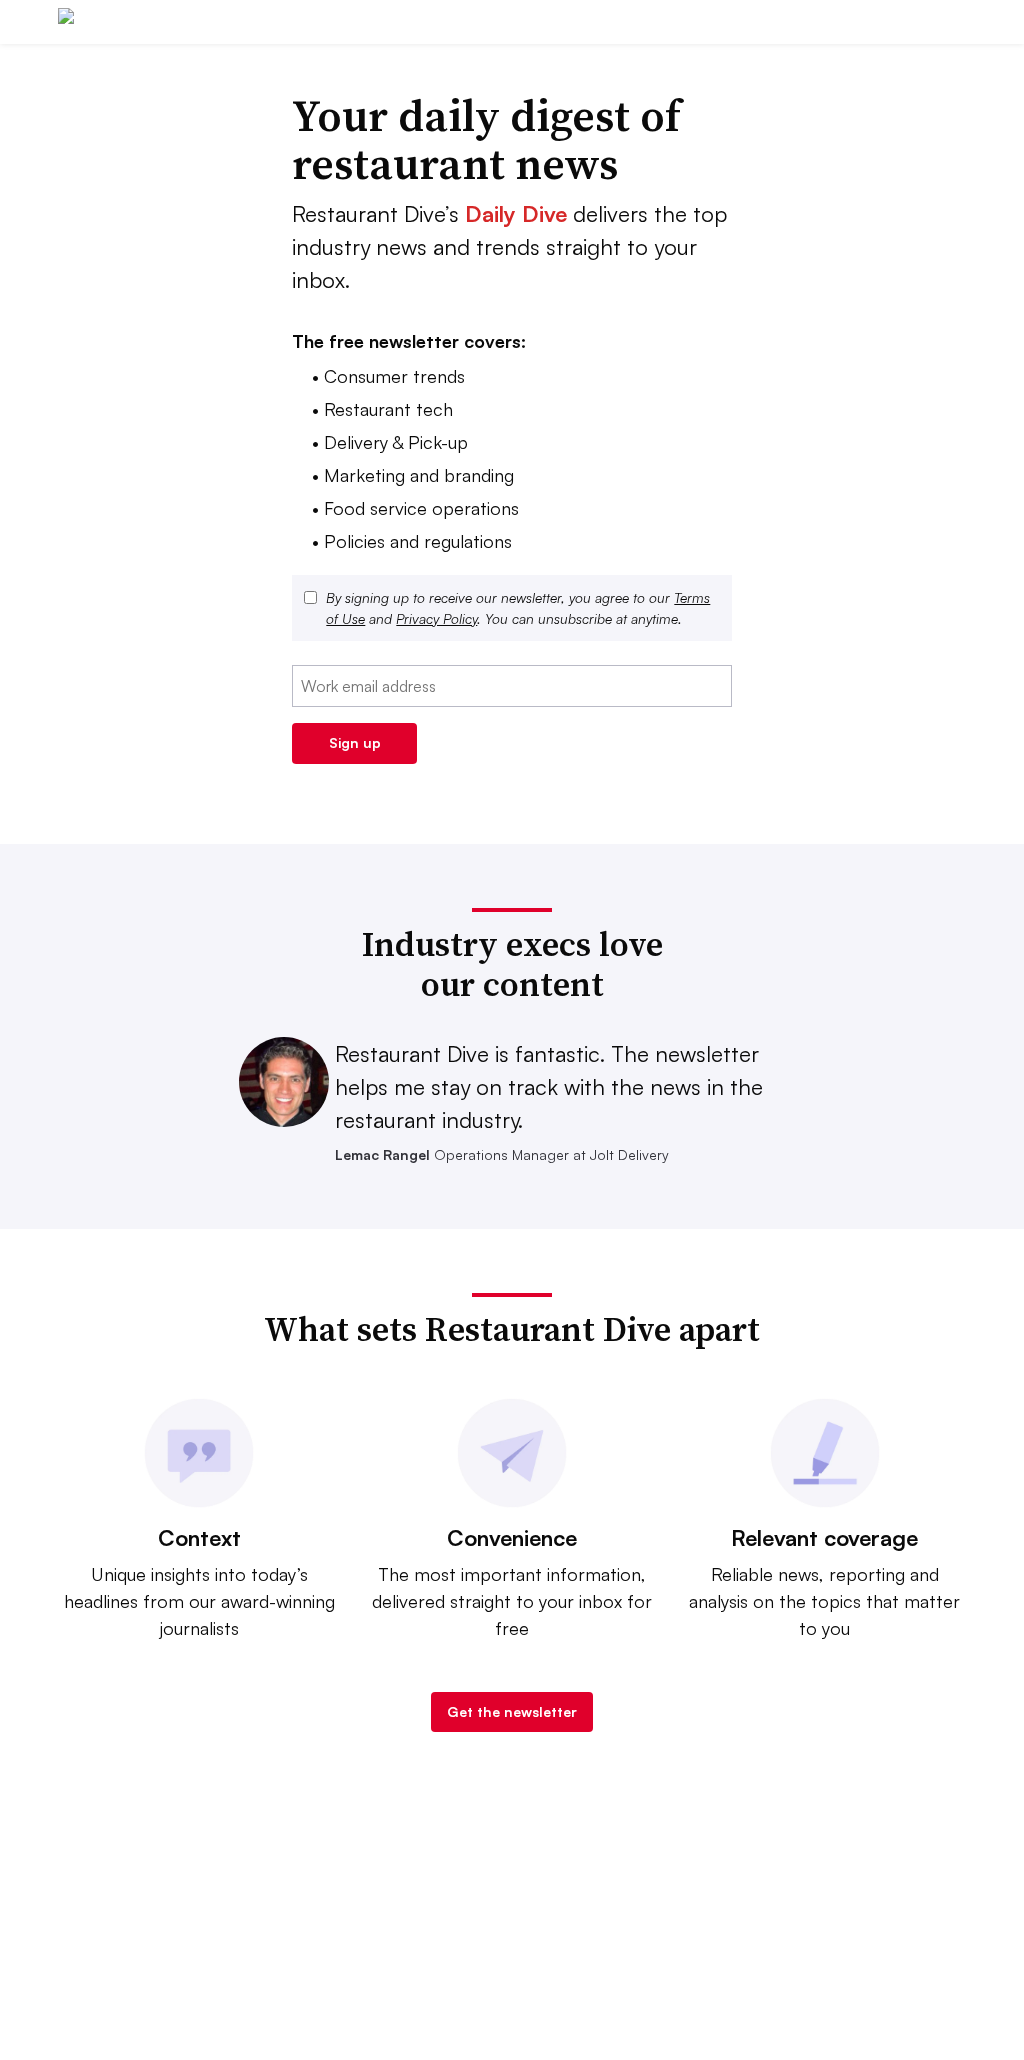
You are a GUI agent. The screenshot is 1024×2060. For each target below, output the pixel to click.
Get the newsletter (512, 1711)
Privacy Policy (436, 618)
